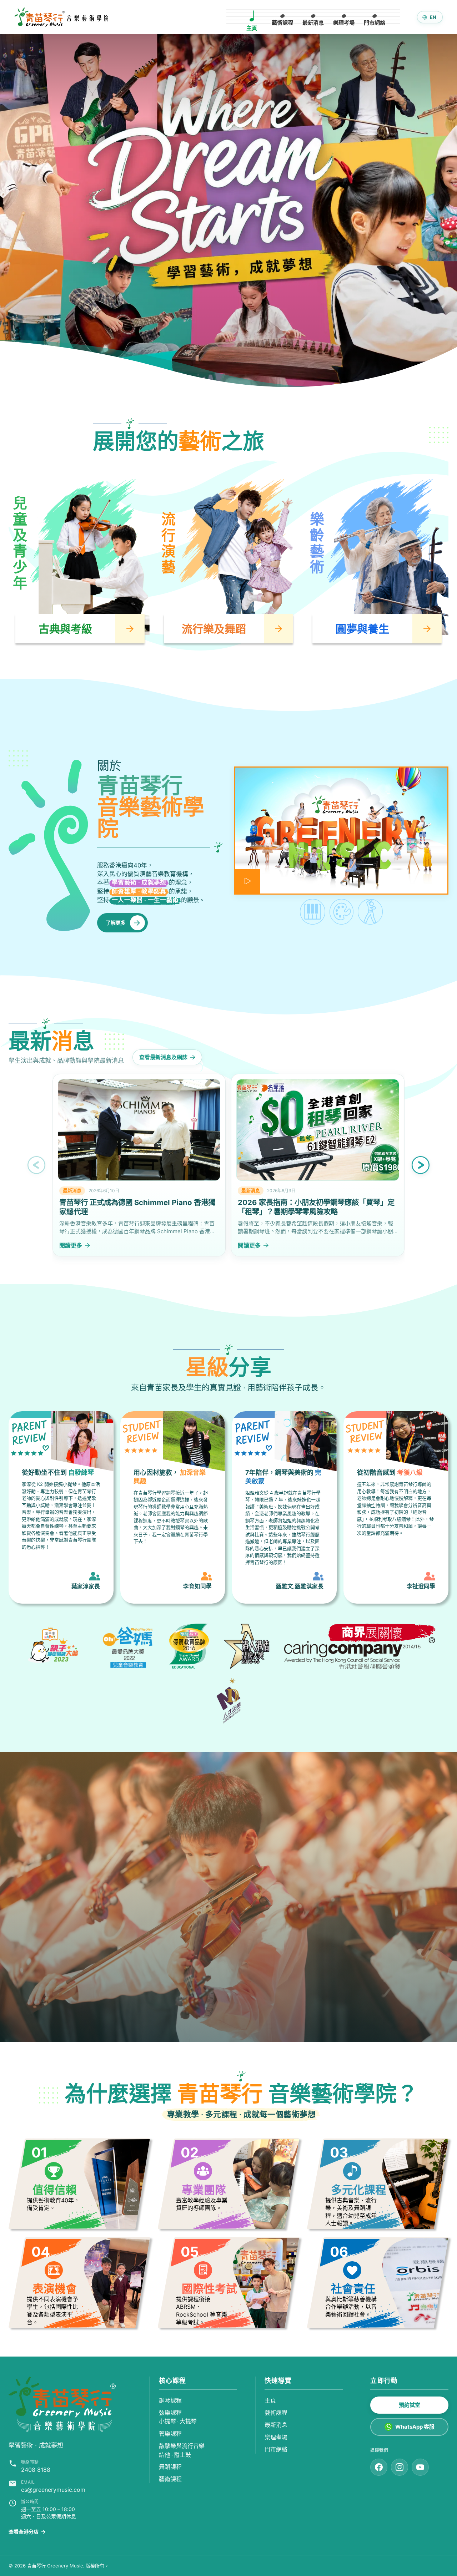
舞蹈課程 (170, 2467)
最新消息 (276, 2425)
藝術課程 (170, 2479)
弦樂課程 (170, 2413)
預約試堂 (410, 2405)
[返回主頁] (62, 2404)
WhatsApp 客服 (415, 2427)
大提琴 (188, 2421)
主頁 (270, 2400)
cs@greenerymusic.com (53, 2490)
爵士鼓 (182, 2455)
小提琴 (167, 2421)
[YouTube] (420, 2467)
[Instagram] (400, 2467)
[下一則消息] (421, 1165)
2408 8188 (36, 2470)
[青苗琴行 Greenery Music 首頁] (61, 17)
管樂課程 (170, 2434)
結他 (165, 2455)
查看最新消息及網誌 (163, 1057)
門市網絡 (276, 2449)
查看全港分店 (27, 2532)
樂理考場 (276, 2437)
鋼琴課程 (170, 2400)
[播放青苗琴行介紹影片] (341, 831)
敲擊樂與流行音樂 (182, 2446)
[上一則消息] (36, 1165)
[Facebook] (379, 2467)
